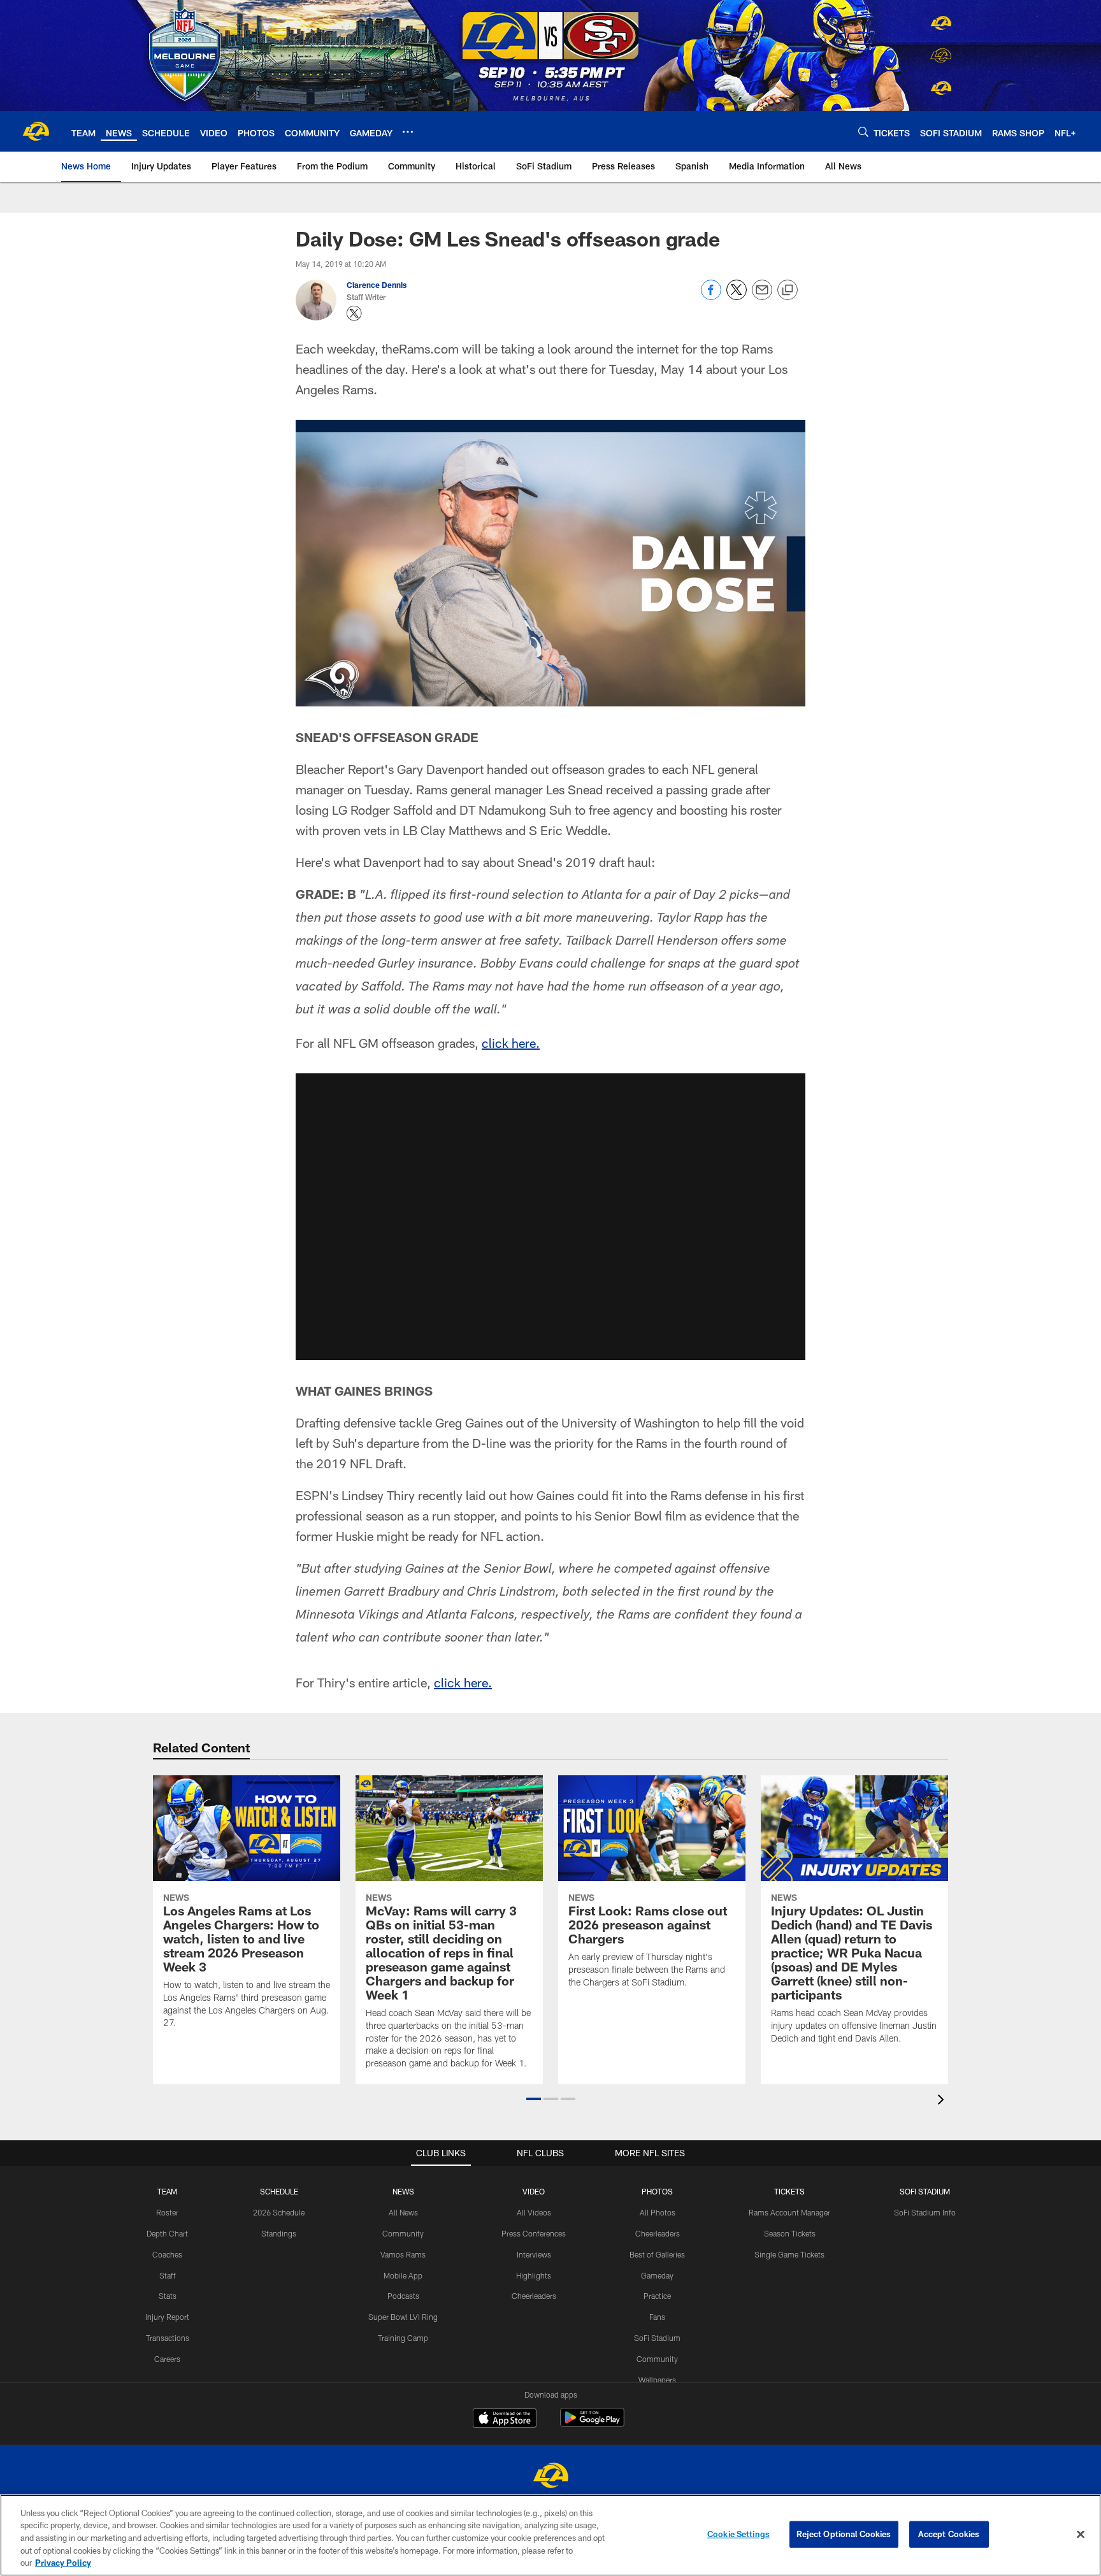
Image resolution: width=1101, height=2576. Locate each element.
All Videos (534, 2212)
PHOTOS (657, 2191)
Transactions (168, 2338)
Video (534, 2191)
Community (403, 2233)
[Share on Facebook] (711, 297)
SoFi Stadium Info (925, 2212)
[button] (550, 1217)
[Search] (863, 132)
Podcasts (403, 2296)
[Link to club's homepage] (36, 131)
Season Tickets (790, 2233)
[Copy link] (788, 290)
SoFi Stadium (657, 2338)
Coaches (167, 2254)
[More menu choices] (408, 132)
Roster (167, 2212)
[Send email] (762, 297)
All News (403, 2212)
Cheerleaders (534, 2296)
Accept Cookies (949, 2534)
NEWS (403, 2191)
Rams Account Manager (789, 2212)
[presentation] (943, 2101)
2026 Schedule (279, 2212)
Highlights (534, 2275)
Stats (168, 2296)
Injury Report (167, 2317)
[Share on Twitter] (737, 297)
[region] (550, 2535)
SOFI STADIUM (925, 2191)
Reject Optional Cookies (844, 2534)
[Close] (1081, 2535)
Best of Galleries (657, 2254)
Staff (168, 2275)
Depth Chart (167, 2233)
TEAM (167, 2191)
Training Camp (403, 2338)
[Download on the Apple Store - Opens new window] (505, 2419)
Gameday (657, 2275)
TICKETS (789, 2191)
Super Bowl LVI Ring (403, 2317)
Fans (657, 2317)
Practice (657, 2296)
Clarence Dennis (377, 285)
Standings (279, 2233)
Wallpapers (657, 2380)
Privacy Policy (63, 2563)
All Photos (658, 2212)
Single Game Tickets (789, 2254)
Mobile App (403, 2275)
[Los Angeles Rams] (550, 2477)
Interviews (534, 2254)
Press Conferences (534, 2233)
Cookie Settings (738, 2534)
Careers (167, 2359)
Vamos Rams (403, 2254)
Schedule (279, 2191)
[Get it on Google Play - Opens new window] (592, 2424)
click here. (511, 1043)
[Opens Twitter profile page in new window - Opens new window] (354, 313)
